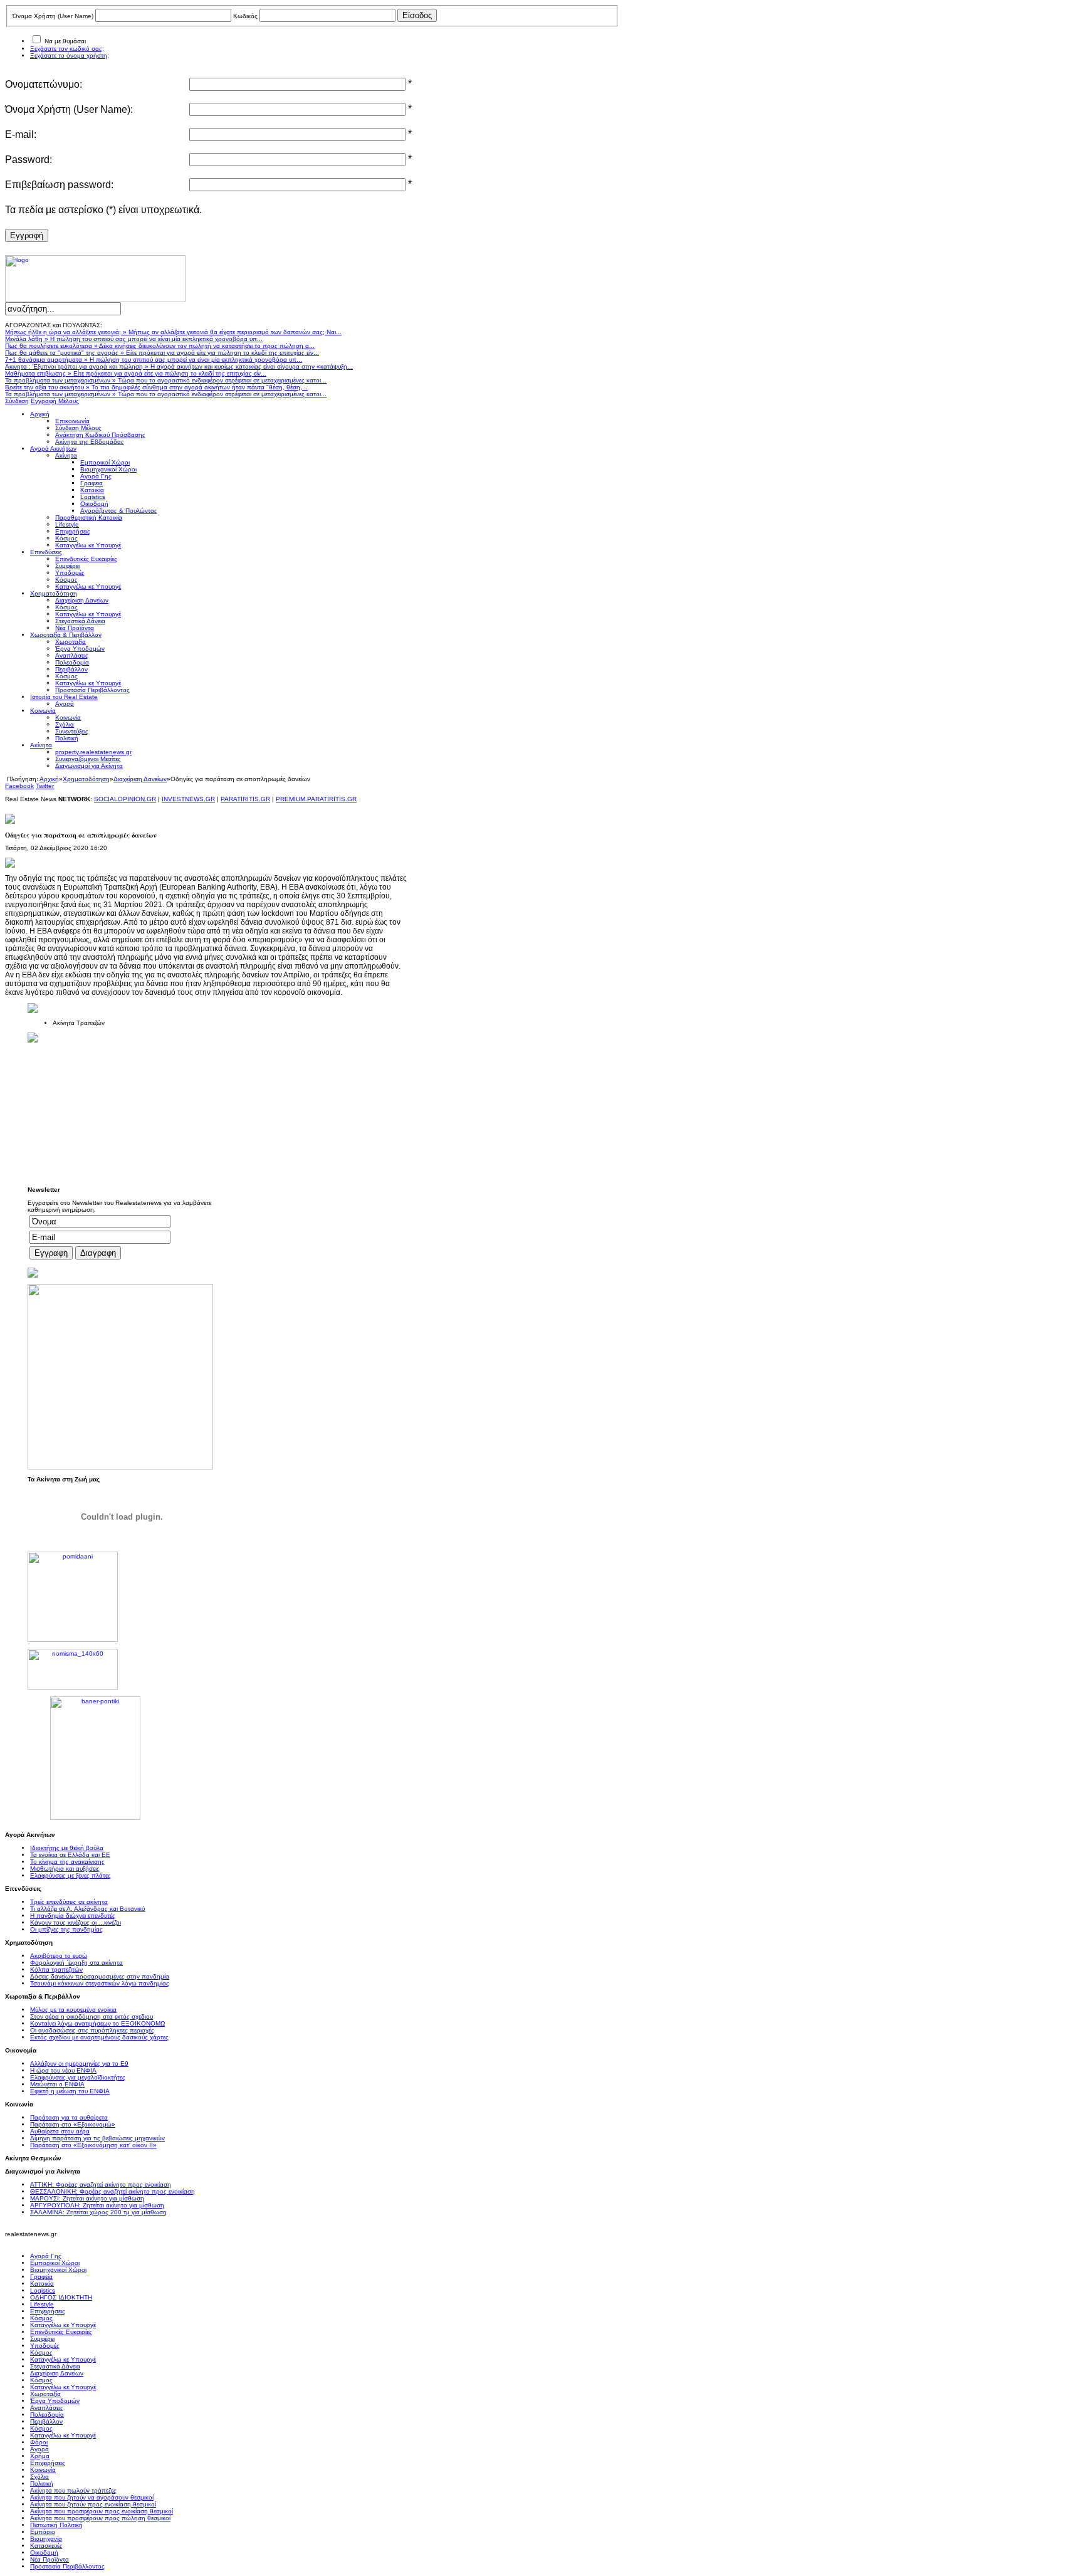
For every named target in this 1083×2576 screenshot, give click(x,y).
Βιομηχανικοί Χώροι (58, 2270)
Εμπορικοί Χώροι (55, 2263)
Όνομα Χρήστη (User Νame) (53, 16)
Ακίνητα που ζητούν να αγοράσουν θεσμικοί (92, 2497)
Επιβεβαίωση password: (59, 185)
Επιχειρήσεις (48, 2311)
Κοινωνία (43, 2470)
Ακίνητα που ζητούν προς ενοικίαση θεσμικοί (93, 2504)
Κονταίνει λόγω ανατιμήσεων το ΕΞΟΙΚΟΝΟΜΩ (97, 2023)
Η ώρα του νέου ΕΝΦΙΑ (63, 2070)
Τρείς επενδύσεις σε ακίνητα (69, 1902)
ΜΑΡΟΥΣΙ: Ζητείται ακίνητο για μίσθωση (87, 2198)
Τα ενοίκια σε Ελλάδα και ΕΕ (70, 1855)
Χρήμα (40, 2456)
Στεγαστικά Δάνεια (55, 2366)
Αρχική (49, 779)
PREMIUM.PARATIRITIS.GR (316, 799)
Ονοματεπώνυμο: (44, 84)
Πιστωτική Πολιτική (56, 2525)
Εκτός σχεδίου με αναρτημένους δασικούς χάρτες (99, 2037)
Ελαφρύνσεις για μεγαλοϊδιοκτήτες (78, 2077)
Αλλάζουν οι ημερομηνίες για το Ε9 (79, 2063)
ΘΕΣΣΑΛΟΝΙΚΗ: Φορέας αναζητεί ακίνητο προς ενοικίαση (112, 2191)
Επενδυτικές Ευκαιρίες (61, 2332)
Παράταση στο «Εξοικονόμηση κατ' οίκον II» (93, 2145)
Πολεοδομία (47, 2415)
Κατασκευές (46, 2546)
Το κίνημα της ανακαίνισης (67, 1862)
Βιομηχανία (46, 2539)
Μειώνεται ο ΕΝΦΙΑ (57, 2084)
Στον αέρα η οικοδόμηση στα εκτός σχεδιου (92, 2016)
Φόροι (39, 2442)
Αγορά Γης (46, 2256)
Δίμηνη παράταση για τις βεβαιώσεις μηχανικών (97, 2138)
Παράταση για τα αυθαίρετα (69, 2117)
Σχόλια (39, 2477)
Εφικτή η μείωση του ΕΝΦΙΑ (70, 2091)
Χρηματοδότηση (86, 779)
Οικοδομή (44, 2552)
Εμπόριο (43, 2532)
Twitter (45, 786)
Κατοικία (42, 2284)
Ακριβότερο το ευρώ (59, 1956)
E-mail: (21, 134)
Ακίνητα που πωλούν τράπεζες (73, 2490)
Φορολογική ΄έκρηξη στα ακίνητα (76, 1963)
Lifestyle (42, 2304)
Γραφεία (41, 2277)
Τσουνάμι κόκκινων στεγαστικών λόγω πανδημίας (100, 1983)
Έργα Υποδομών (55, 2401)
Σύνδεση (17, 401)
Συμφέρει (42, 2339)
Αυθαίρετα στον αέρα (60, 2131)
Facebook (19, 786)
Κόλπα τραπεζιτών (56, 1969)
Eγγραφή (27, 235)
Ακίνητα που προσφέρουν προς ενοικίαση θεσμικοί (102, 2511)
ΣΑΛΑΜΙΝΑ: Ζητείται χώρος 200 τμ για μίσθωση (98, 2212)
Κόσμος (41, 2318)
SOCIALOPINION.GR (125, 799)
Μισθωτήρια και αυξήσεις (65, 1869)
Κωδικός (245, 16)
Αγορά (39, 2449)
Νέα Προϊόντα (50, 2559)
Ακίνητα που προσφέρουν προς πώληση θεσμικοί (100, 2518)
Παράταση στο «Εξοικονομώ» (73, 2124)
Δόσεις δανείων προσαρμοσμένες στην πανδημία (100, 1976)
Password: (29, 160)
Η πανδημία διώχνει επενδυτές (73, 1916)
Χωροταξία (45, 2394)
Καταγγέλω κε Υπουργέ (63, 2325)
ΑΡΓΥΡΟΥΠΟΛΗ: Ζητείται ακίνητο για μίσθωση (97, 2205)
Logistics (43, 2290)
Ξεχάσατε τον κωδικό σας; (67, 49)
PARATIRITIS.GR (245, 799)
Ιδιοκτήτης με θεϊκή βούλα (67, 1848)
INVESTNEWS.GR (188, 799)
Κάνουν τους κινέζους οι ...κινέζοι (76, 1922)
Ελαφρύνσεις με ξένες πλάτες (71, 1875)
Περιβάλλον (46, 2421)
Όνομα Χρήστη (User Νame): (69, 109)
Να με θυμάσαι (65, 41)
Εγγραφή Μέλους (55, 401)
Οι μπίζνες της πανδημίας (66, 1929)
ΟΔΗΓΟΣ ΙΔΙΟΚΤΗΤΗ (61, 2297)
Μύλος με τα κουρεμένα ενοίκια (73, 2010)
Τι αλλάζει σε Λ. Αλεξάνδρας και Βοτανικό (88, 1909)
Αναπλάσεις (47, 2408)
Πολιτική (42, 2484)
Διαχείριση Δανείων (140, 779)
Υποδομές (45, 2346)
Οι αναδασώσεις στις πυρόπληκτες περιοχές (92, 2030)
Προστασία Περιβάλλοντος (67, 2566)
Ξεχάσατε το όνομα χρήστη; (70, 55)
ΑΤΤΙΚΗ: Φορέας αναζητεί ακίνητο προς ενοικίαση (101, 2184)
